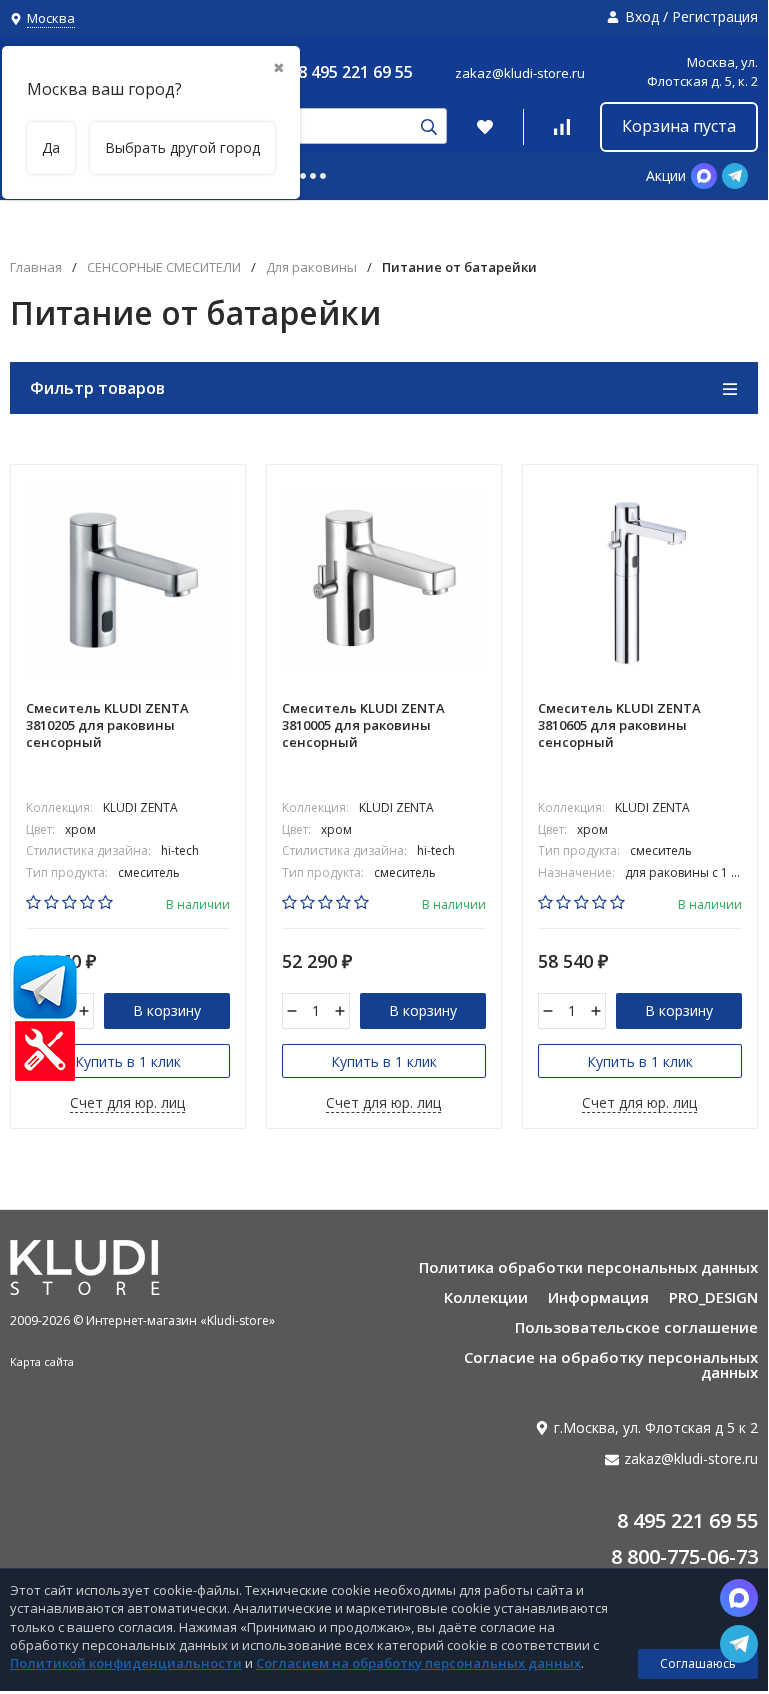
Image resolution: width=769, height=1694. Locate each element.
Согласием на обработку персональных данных (418, 1663)
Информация (598, 1297)
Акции (666, 175)
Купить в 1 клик (128, 1061)
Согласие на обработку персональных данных (611, 1364)
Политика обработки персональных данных (588, 1267)
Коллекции (486, 1297)
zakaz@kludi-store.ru (520, 73)
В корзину (167, 1010)
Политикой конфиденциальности (126, 1663)
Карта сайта (42, 1361)
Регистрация (715, 16)
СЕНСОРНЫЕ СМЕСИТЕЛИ (164, 267)
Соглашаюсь (698, 1663)
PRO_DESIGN (713, 1297)
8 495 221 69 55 (355, 72)
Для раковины (311, 267)
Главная (36, 267)
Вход (642, 16)
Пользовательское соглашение (636, 1327)
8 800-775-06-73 (684, 1556)
